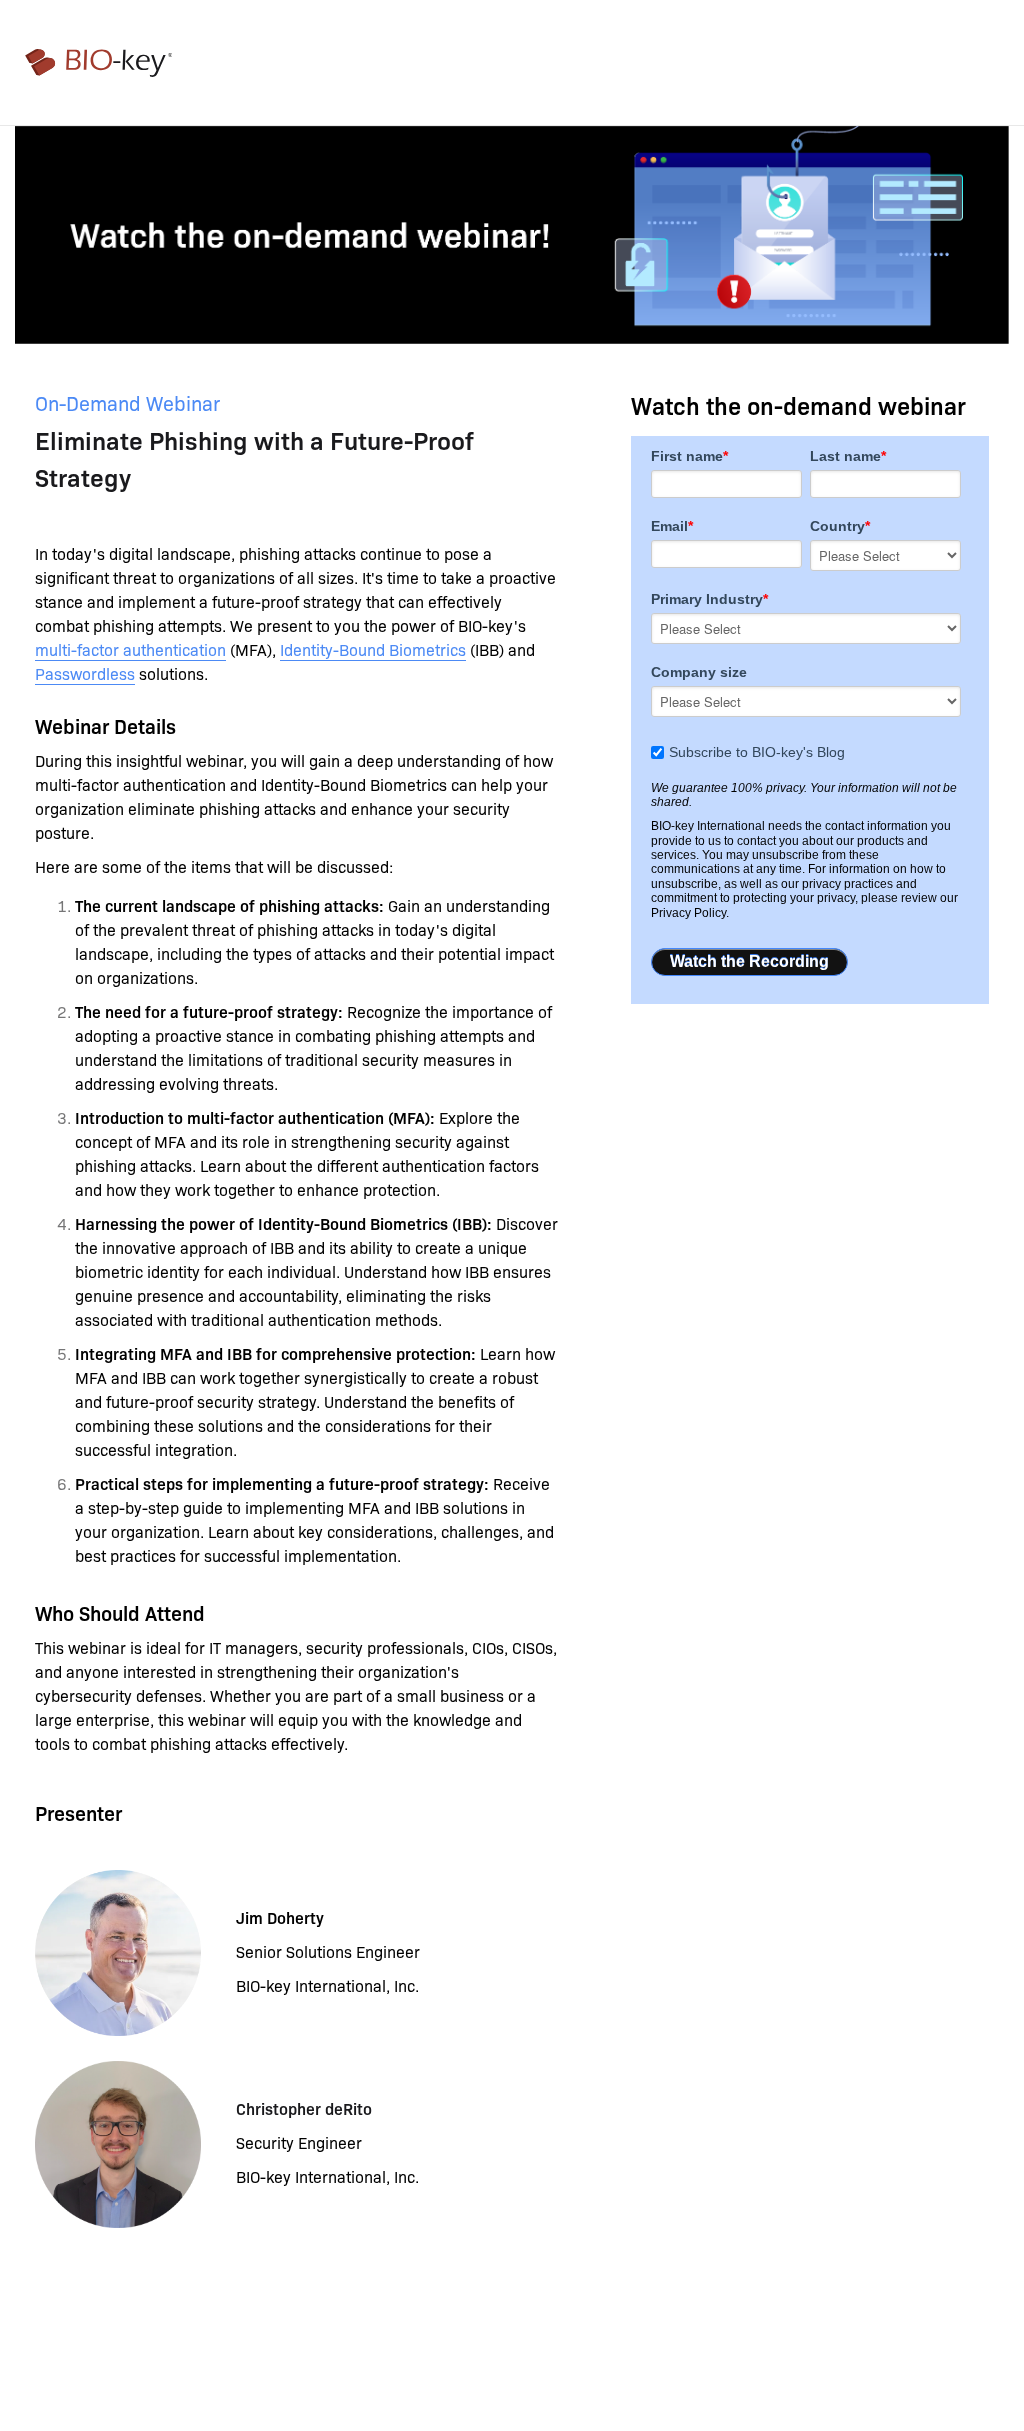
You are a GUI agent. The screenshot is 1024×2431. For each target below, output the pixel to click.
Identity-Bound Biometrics (373, 649)
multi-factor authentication (130, 649)
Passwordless (85, 673)
